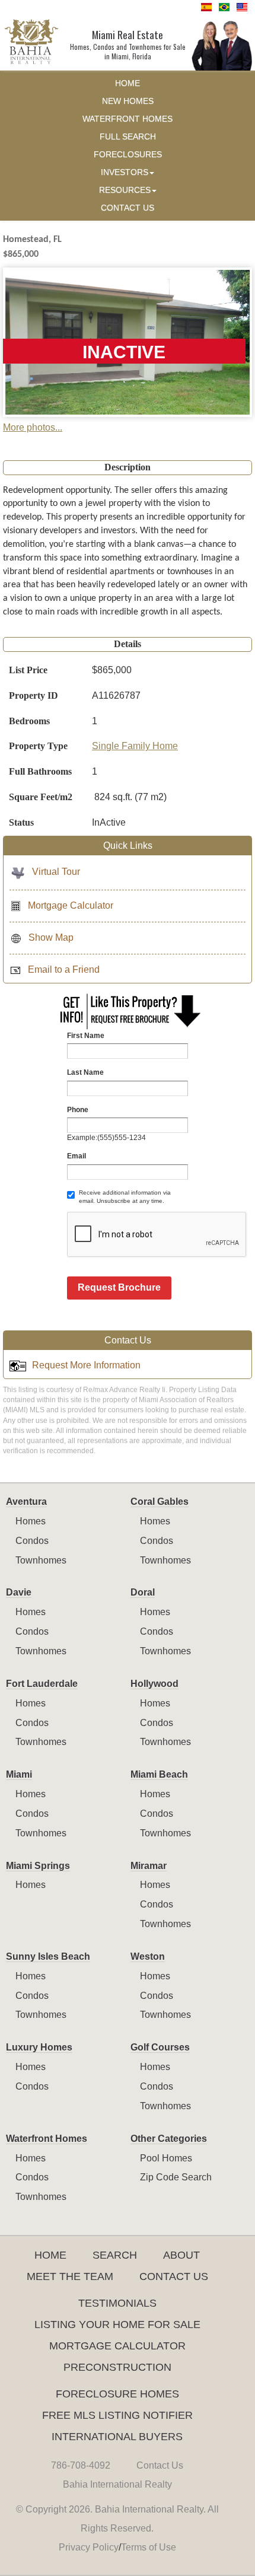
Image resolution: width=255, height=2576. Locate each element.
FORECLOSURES (128, 155)
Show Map (51, 937)
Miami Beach (159, 1774)
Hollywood (154, 1684)
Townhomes (41, 1560)
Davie (19, 1592)
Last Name (85, 1072)
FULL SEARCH (128, 137)
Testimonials (117, 2303)
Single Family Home (135, 746)
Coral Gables (160, 1502)
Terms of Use (149, 2547)
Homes (31, 1521)
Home (50, 2255)
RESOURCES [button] (125, 190)
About (181, 2255)
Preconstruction (117, 2367)
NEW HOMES (128, 101)
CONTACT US (128, 208)
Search (115, 2255)
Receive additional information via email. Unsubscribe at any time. (125, 1197)
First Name (86, 1036)
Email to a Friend (64, 969)
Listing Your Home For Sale (117, 2325)
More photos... (33, 427)
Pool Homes (166, 2158)
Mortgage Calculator (71, 905)
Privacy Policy (89, 2547)
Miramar (149, 1866)
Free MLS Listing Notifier (117, 2415)
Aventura (26, 1502)
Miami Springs (38, 1866)
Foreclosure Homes (117, 2394)
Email (76, 1156)
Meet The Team (70, 2276)
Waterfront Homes (47, 2139)
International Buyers (117, 2437)
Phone (78, 1110)
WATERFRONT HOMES (128, 119)
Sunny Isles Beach (48, 1956)
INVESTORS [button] (125, 172)
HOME (128, 83)
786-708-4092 (81, 2465)
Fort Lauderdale (42, 1684)
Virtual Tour (56, 872)
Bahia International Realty (117, 2484)
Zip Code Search (176, 2177)
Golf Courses (160, 2047)
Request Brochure (119, 1287)
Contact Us (174, 2276)
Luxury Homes (39, 2047)
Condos (32, 1541)
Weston (148, 1956)
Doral (143, 1592)
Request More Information (86, 1365)
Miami (19, 1774)
